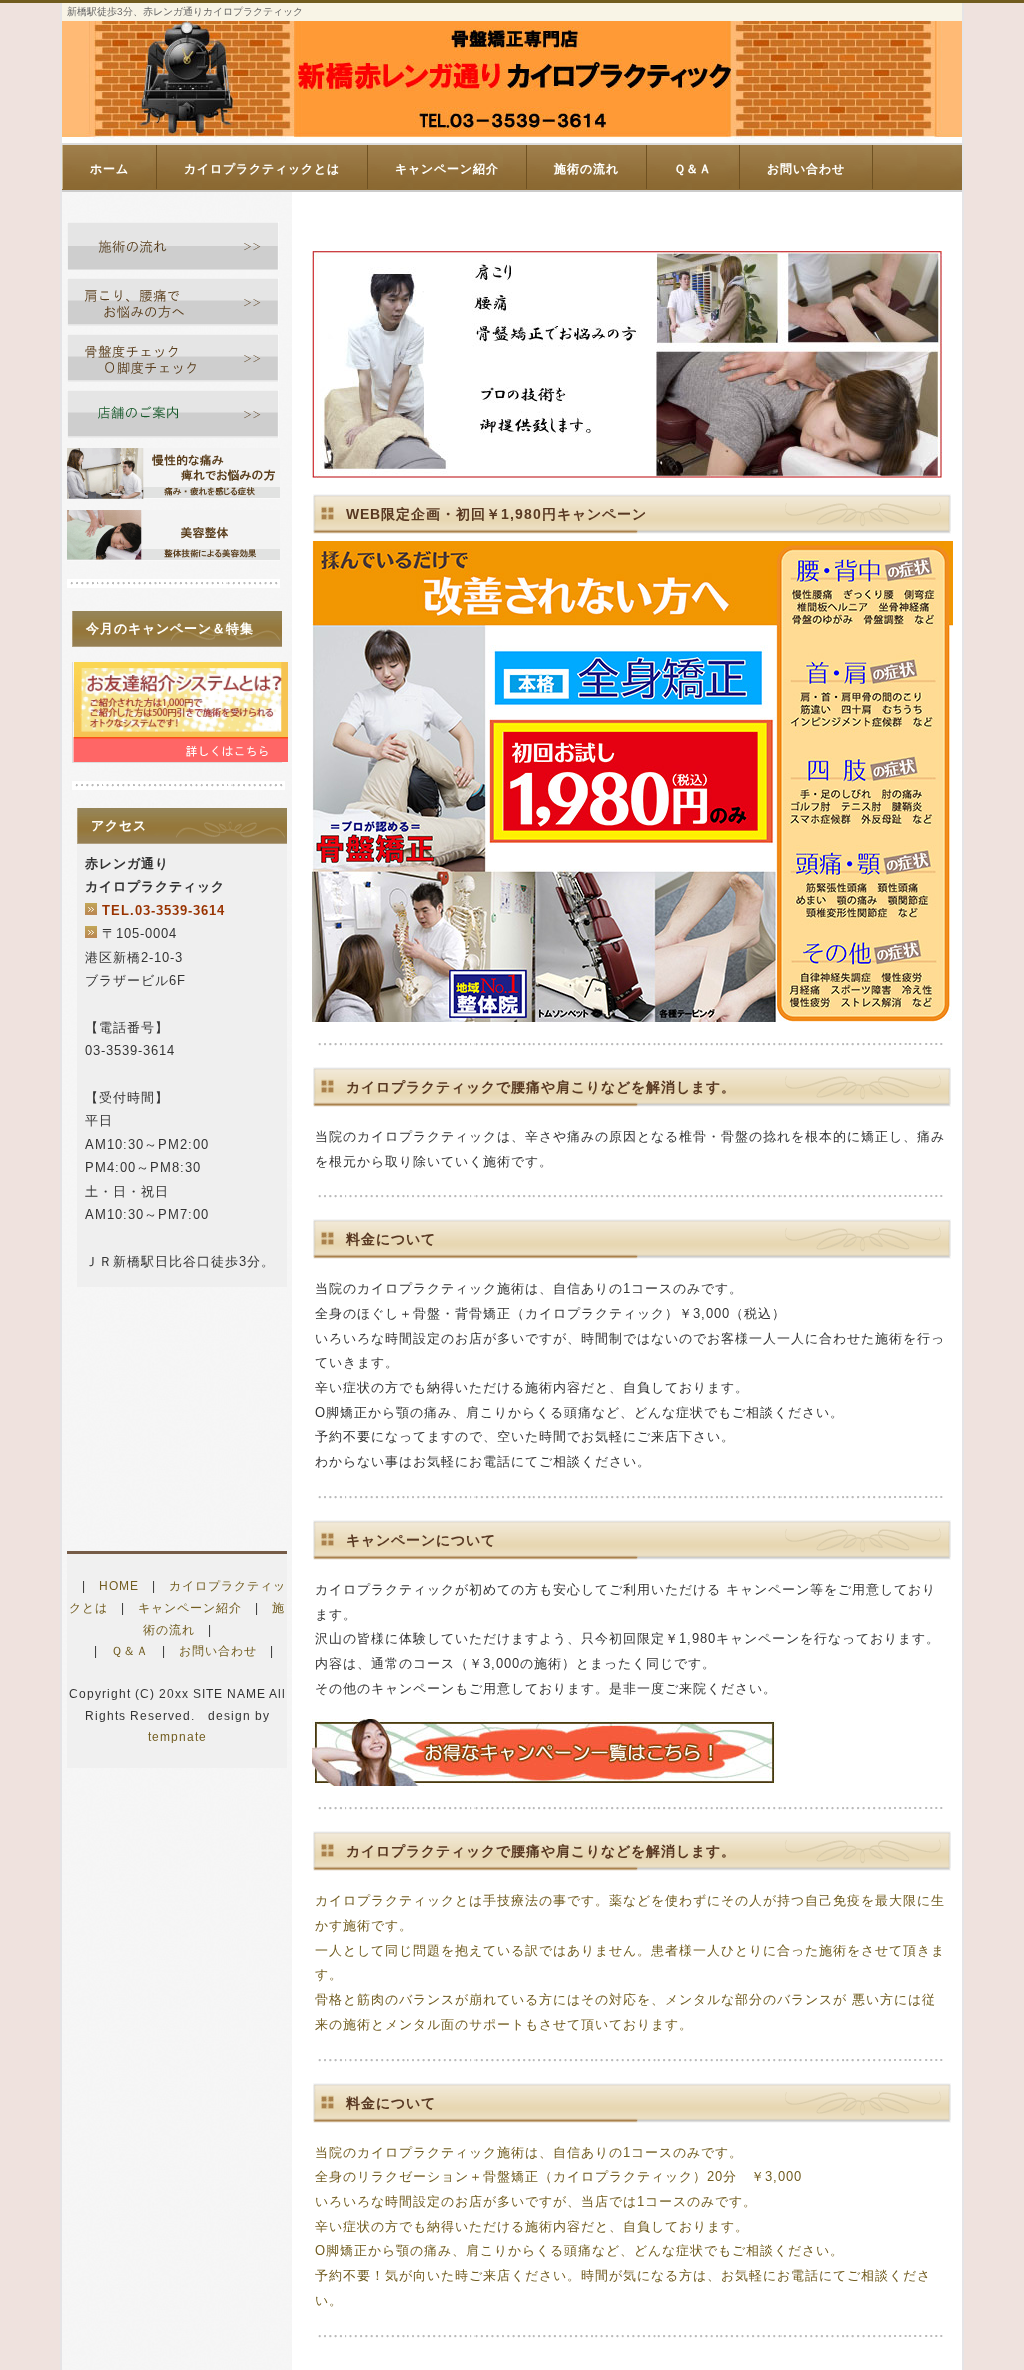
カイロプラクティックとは (262, 169)
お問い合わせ (806, 169)
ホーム (109, 169)
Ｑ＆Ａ (693, 169)
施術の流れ (586, 169)
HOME (119, 1586)
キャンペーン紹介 (447, 169)
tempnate (177, 1737)
